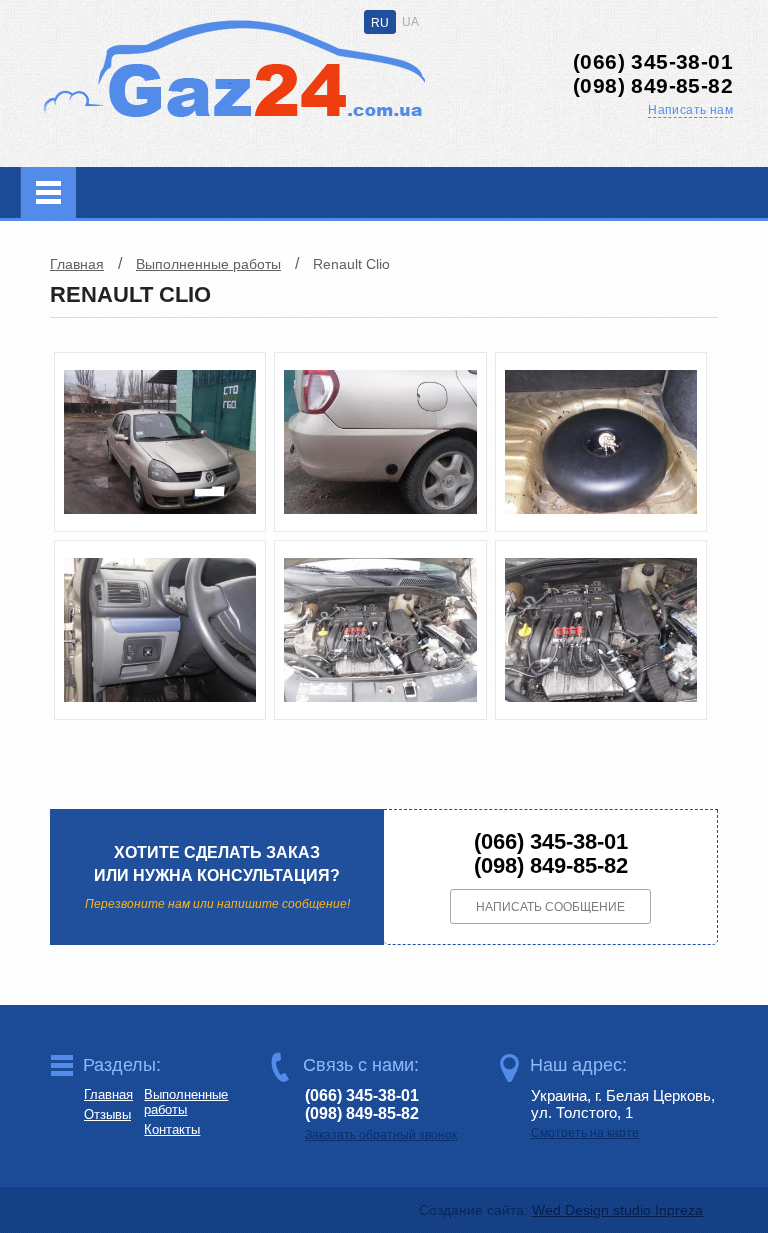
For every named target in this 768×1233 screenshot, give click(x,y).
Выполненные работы (208, 264)
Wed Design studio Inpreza (617, 1210)
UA (410, 22)
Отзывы (107, 1114)
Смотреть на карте (585, 1133)
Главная (77, 264)
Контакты (172, 1129)
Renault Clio (351, 264)
